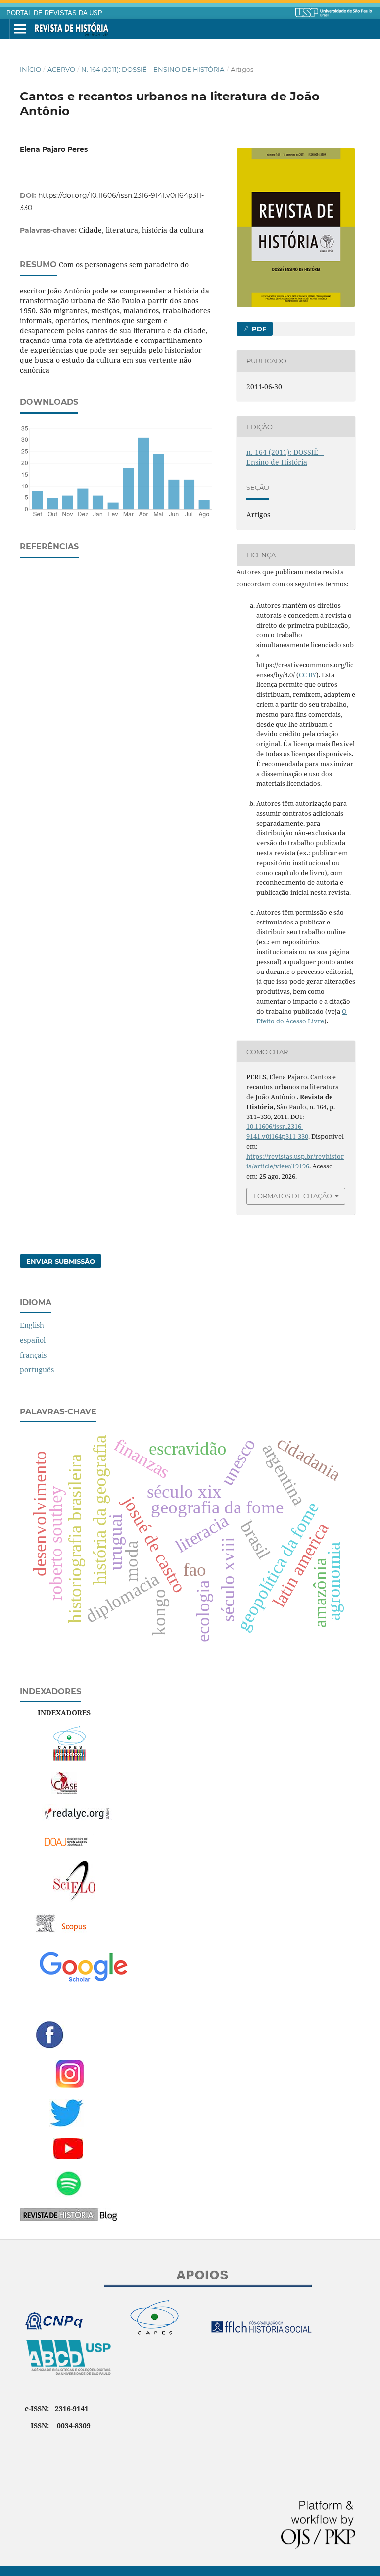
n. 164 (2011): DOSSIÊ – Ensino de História (153, 69)
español (33, 1340)
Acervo (61, 69)
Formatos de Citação (293, 1196)
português (37, 1370)
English (32, 1325)
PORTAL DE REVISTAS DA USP (54, 13)
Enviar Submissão (61, 1261)
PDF (258, 329)
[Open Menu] (20, 29)
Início (30, 69)
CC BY (308, 675)
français (33, 1355)
